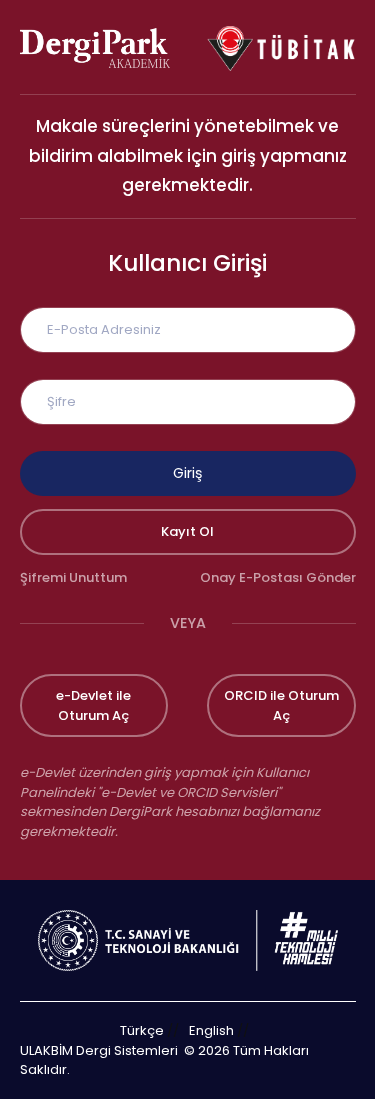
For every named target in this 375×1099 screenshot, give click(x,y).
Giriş (187, 473)
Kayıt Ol (187, 531)
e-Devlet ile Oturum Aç (93, 705)
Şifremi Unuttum (73, 577)
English (211, 1030)
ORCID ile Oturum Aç (281, 705)
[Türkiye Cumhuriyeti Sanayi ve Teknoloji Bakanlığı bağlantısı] (188, 939)
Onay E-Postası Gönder (278, 577)
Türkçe (142, 1030)
